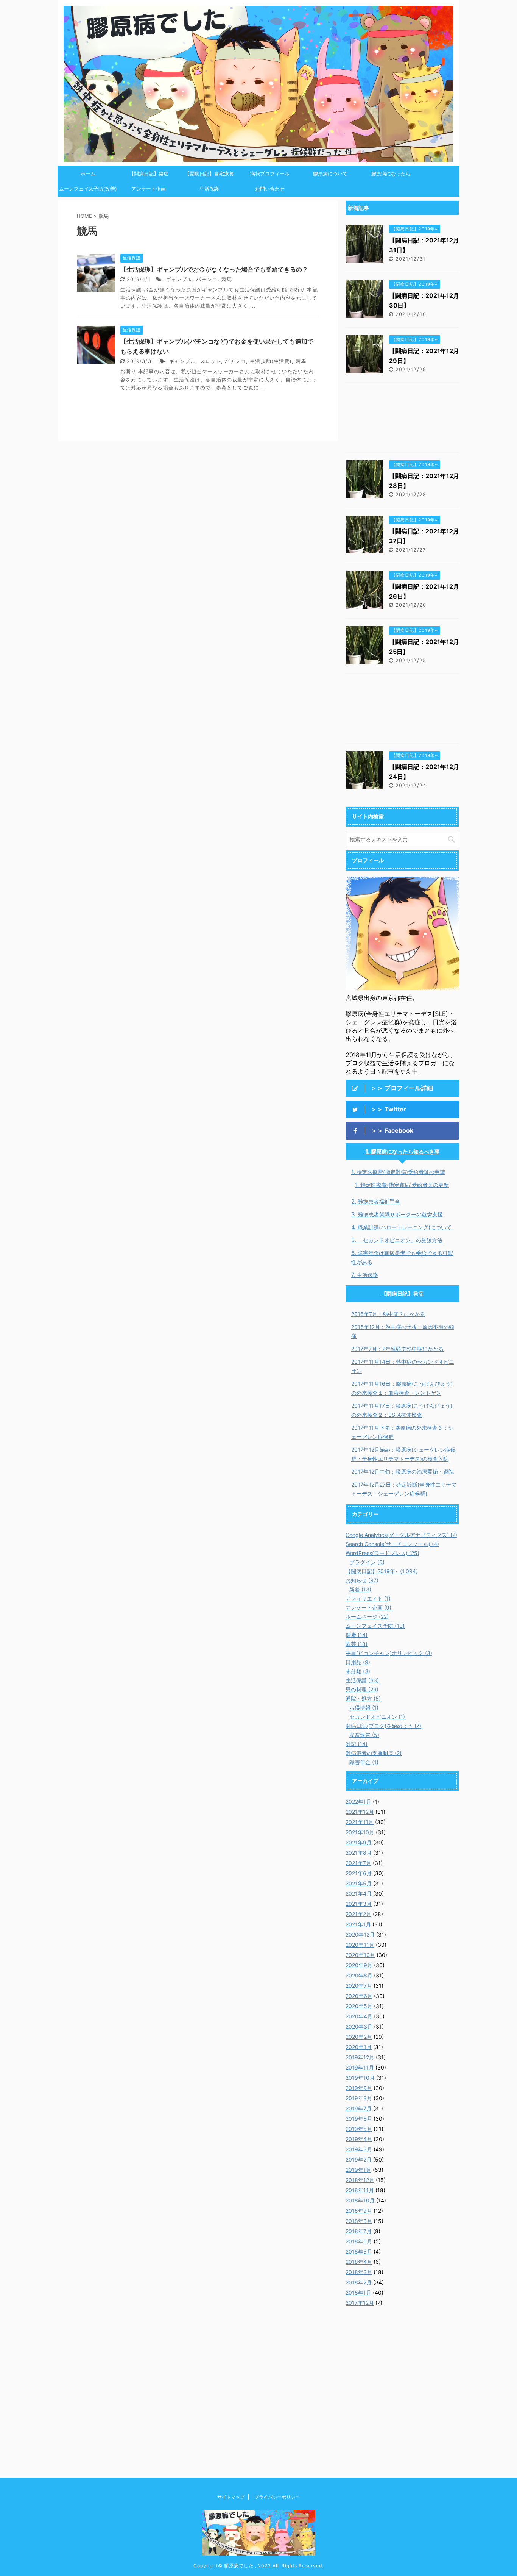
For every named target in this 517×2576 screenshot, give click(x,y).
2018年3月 (359, 2272)
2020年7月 (359, 1986)
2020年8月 (359, 1975)
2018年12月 (360, 2180)
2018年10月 (360, 2200)
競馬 (227, 279)
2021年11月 (360, 1822)
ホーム (88, 174)
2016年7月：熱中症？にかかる (388, 1314)
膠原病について (330, 174)
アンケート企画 (149, 189)
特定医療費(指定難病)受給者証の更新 (405, 1185)
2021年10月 (360, 1832)
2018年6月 (359, 2241)
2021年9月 (359, 1842)
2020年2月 (359, 2037)
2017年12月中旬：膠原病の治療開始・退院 (403, 1472)
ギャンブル (179, 279)
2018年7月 (359, 2231)
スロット (210, 361)
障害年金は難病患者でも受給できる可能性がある (402, 1258)
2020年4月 (359, 2016)
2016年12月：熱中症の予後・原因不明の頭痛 (403, 1331)
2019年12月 (360, 2057)
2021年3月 (359, 1904)
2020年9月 (359, 1965)
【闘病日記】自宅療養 (209, 174)
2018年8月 (359, 2221)
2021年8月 (359, 1853)
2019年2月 (359, 2159)
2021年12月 (360, 1812)
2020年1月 (359, 2047)
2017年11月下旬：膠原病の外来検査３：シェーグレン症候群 (402, 1432)
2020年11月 (360, 1945)
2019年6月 (359, 2119)
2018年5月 (359, 2252)
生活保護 (209, 189)
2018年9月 (359, 2211)
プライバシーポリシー (277, 2497)
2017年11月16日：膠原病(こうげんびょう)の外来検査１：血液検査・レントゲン (402, 1388)
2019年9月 (359, 2088)
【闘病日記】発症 (149, 174)
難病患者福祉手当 (379, 1201)
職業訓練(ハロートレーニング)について (405, 1227)
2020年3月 (359, 2027)
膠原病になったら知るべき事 (405, 1151)
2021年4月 (359, 1894)
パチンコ (207, 279)
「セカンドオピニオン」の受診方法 (400, 1240)
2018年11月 (360, 2190)
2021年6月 (359, 1873)
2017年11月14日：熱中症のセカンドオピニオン (403, 1366)
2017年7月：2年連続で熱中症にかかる (397, 1349)
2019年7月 (359, 2108)
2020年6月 (359, 1996)
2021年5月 (359, 1883)
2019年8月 (359, 2098)
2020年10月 (360, 1955)
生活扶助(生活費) (271, 361)
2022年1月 (358, 1801)
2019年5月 (359, 2129)
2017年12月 (360, 2303)
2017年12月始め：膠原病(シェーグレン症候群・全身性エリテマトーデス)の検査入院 (403, 1454)
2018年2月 (359, 2282)
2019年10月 (360, 2078)
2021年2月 (358, 1914)
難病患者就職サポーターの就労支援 (400, 1214)
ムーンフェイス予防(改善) (88, 189)
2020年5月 (359, 2006)
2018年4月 (359, 2262)
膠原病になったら (391, 174)
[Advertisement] (402, 419)
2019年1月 (358, 2170)
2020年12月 (360, 1934)
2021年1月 (358, 1924)
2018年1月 (358, 2292)
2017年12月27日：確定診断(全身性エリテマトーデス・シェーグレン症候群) (404, 1489)
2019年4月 (359, 2139)
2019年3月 (359, 2149)
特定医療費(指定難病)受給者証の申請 (401, 1172)
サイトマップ (231, 2497)
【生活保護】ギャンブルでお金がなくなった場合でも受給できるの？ (214, 269)
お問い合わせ (270, 189)
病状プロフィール (270, 174)
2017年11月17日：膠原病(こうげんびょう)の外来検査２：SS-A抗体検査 (402, 1410)
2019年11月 (360, 2067)
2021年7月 (358, 1863)
